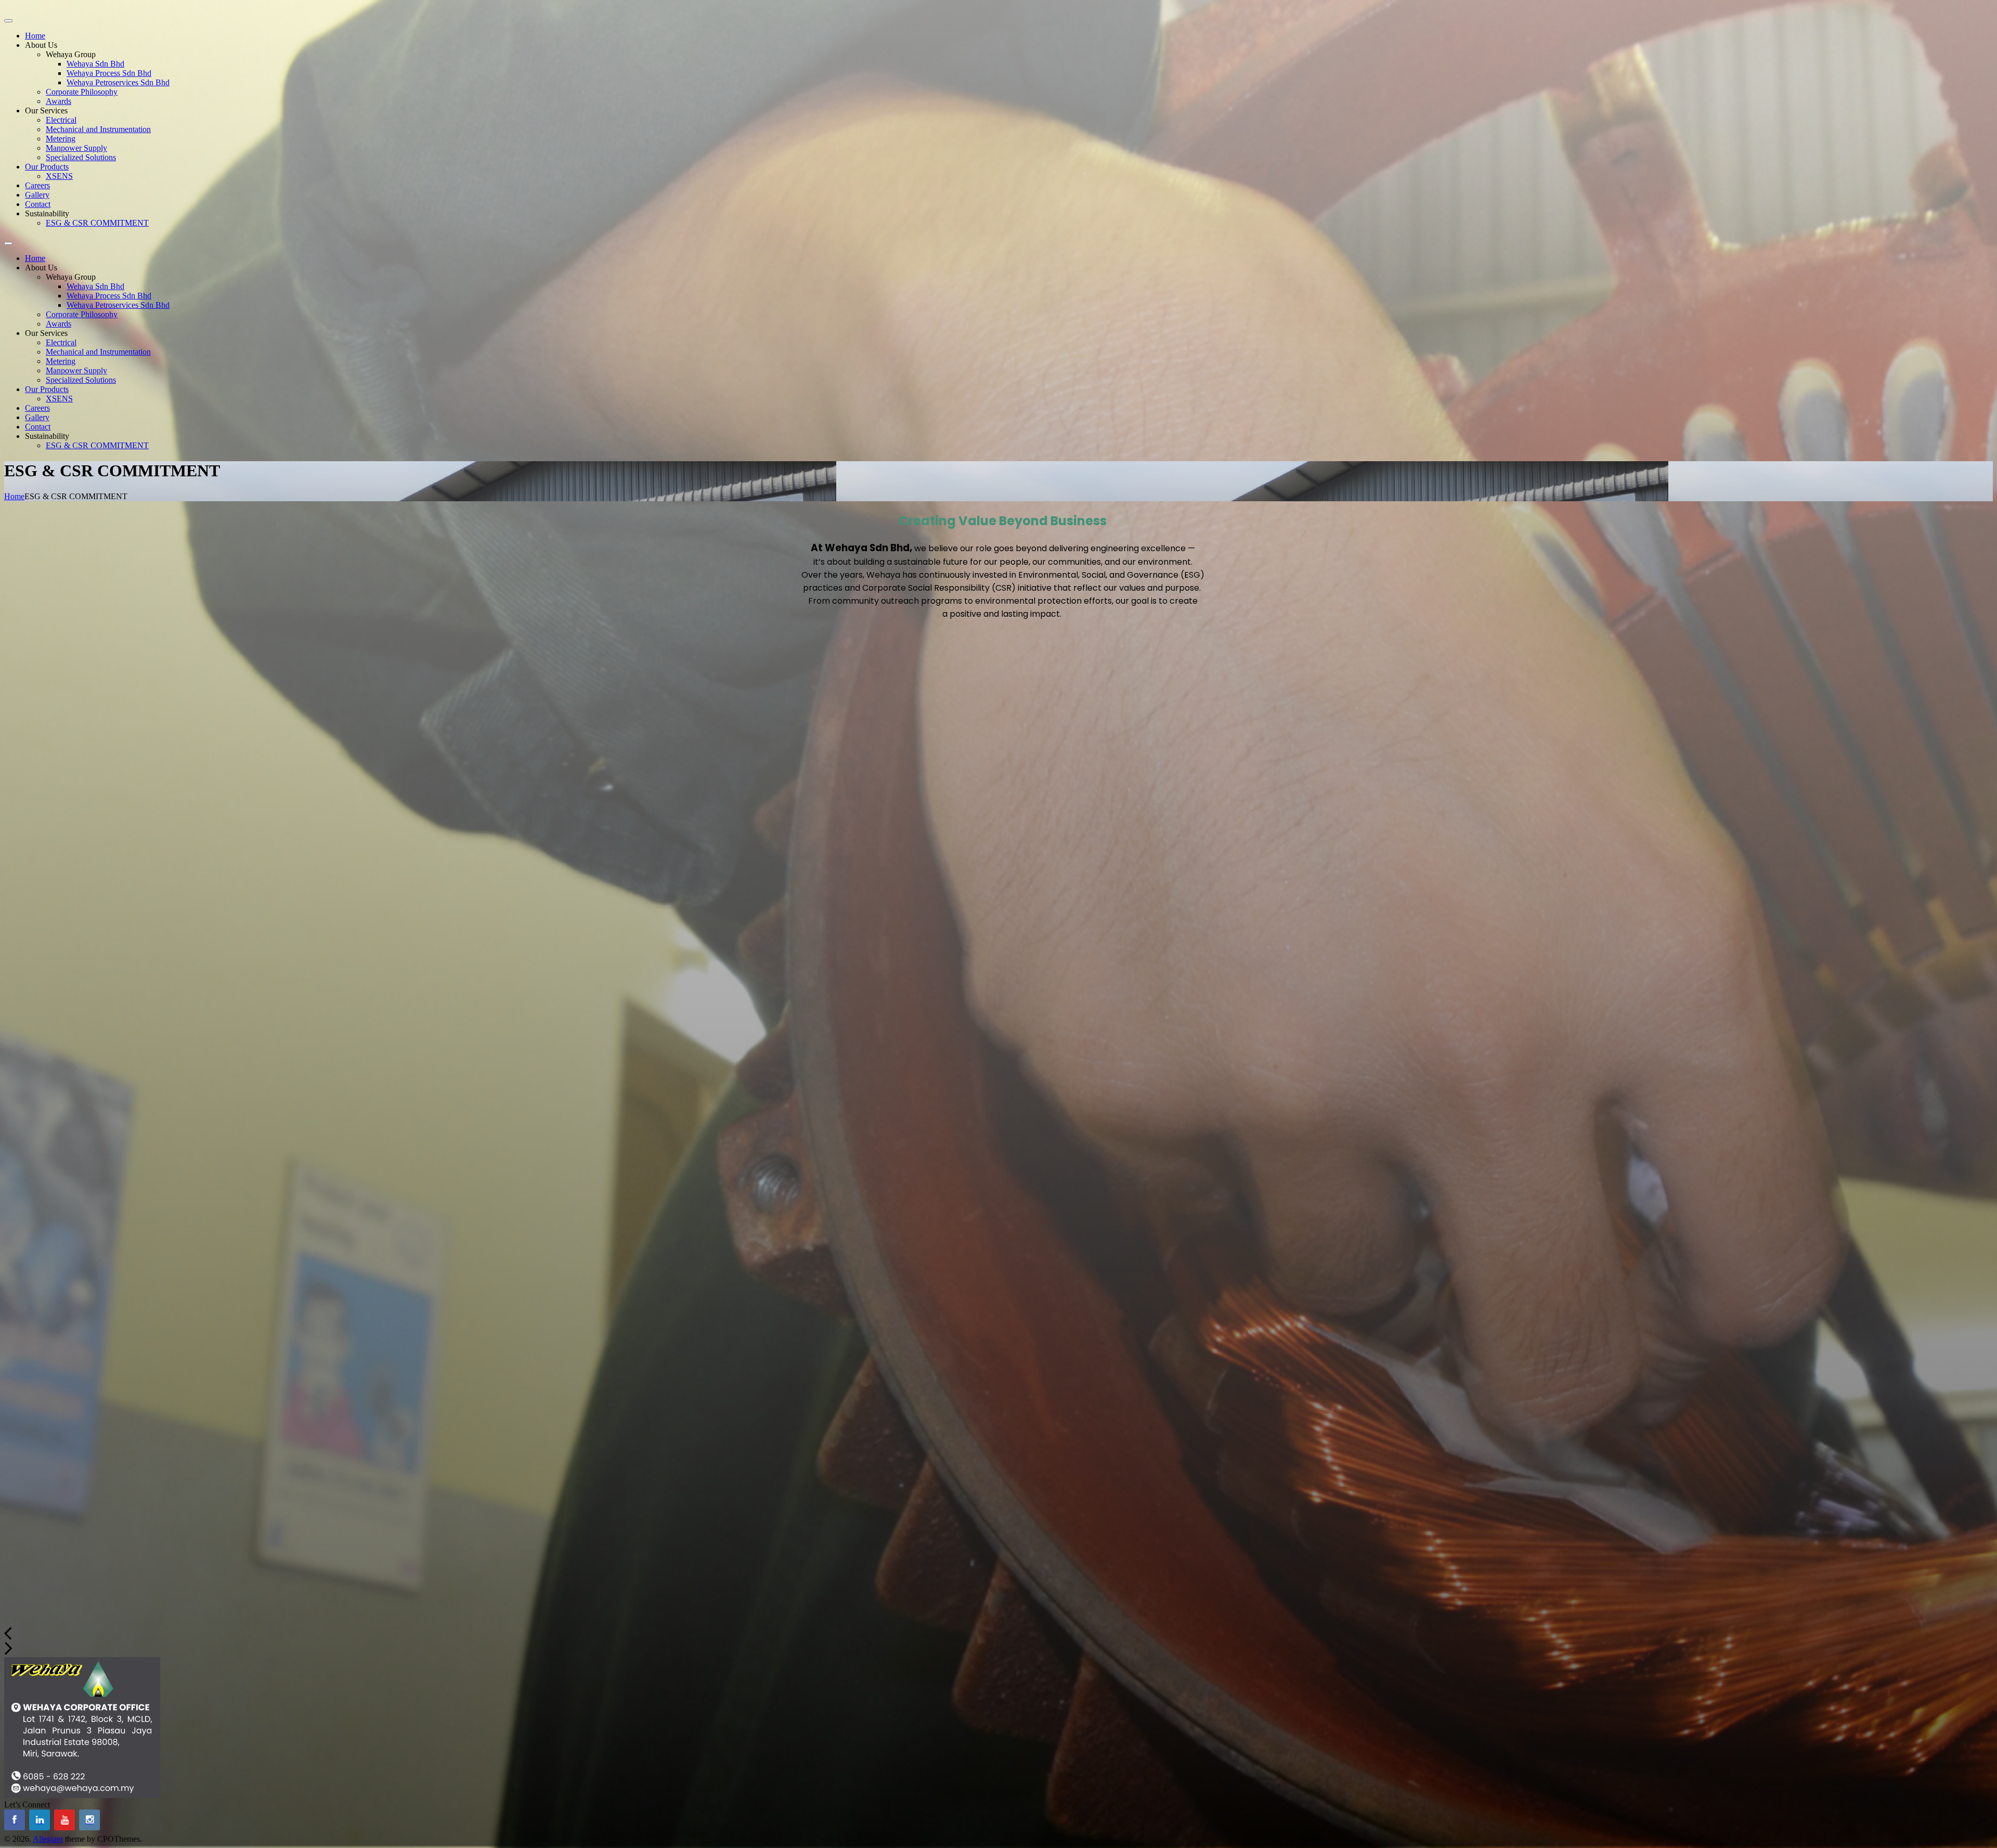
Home (35, 36)
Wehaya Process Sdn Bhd (109, 73)
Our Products (47, 167)
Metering (61, 139)
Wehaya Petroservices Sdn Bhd (118, 82)
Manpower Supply (76, 148)
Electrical (61, 120)
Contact (38, 204)
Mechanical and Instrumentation (98, 129)
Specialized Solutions (81, 157)
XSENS (59, 176)
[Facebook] (15, 1820)
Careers (37, 185)
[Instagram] (89, 1820)
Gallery (37, 195)
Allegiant (48, 1839)
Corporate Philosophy (82, 92)
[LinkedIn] (40, 1820)
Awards (59, 101)
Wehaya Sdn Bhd (95, 64)
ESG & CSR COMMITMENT (97, 223)
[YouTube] (64, 1820)
